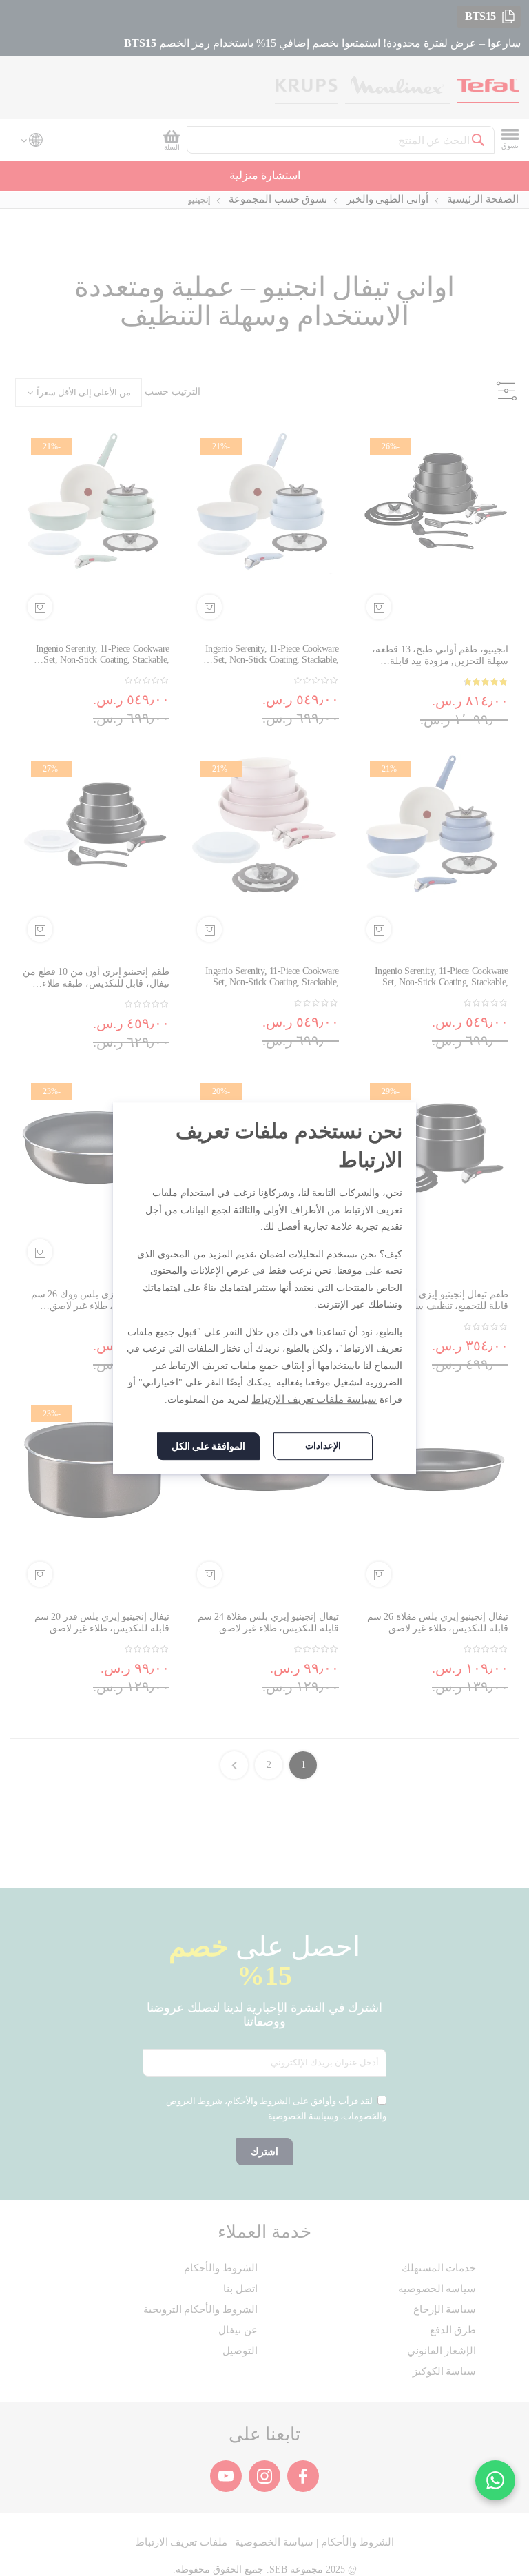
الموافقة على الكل (208, 1446)
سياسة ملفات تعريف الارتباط (314, 1399)
